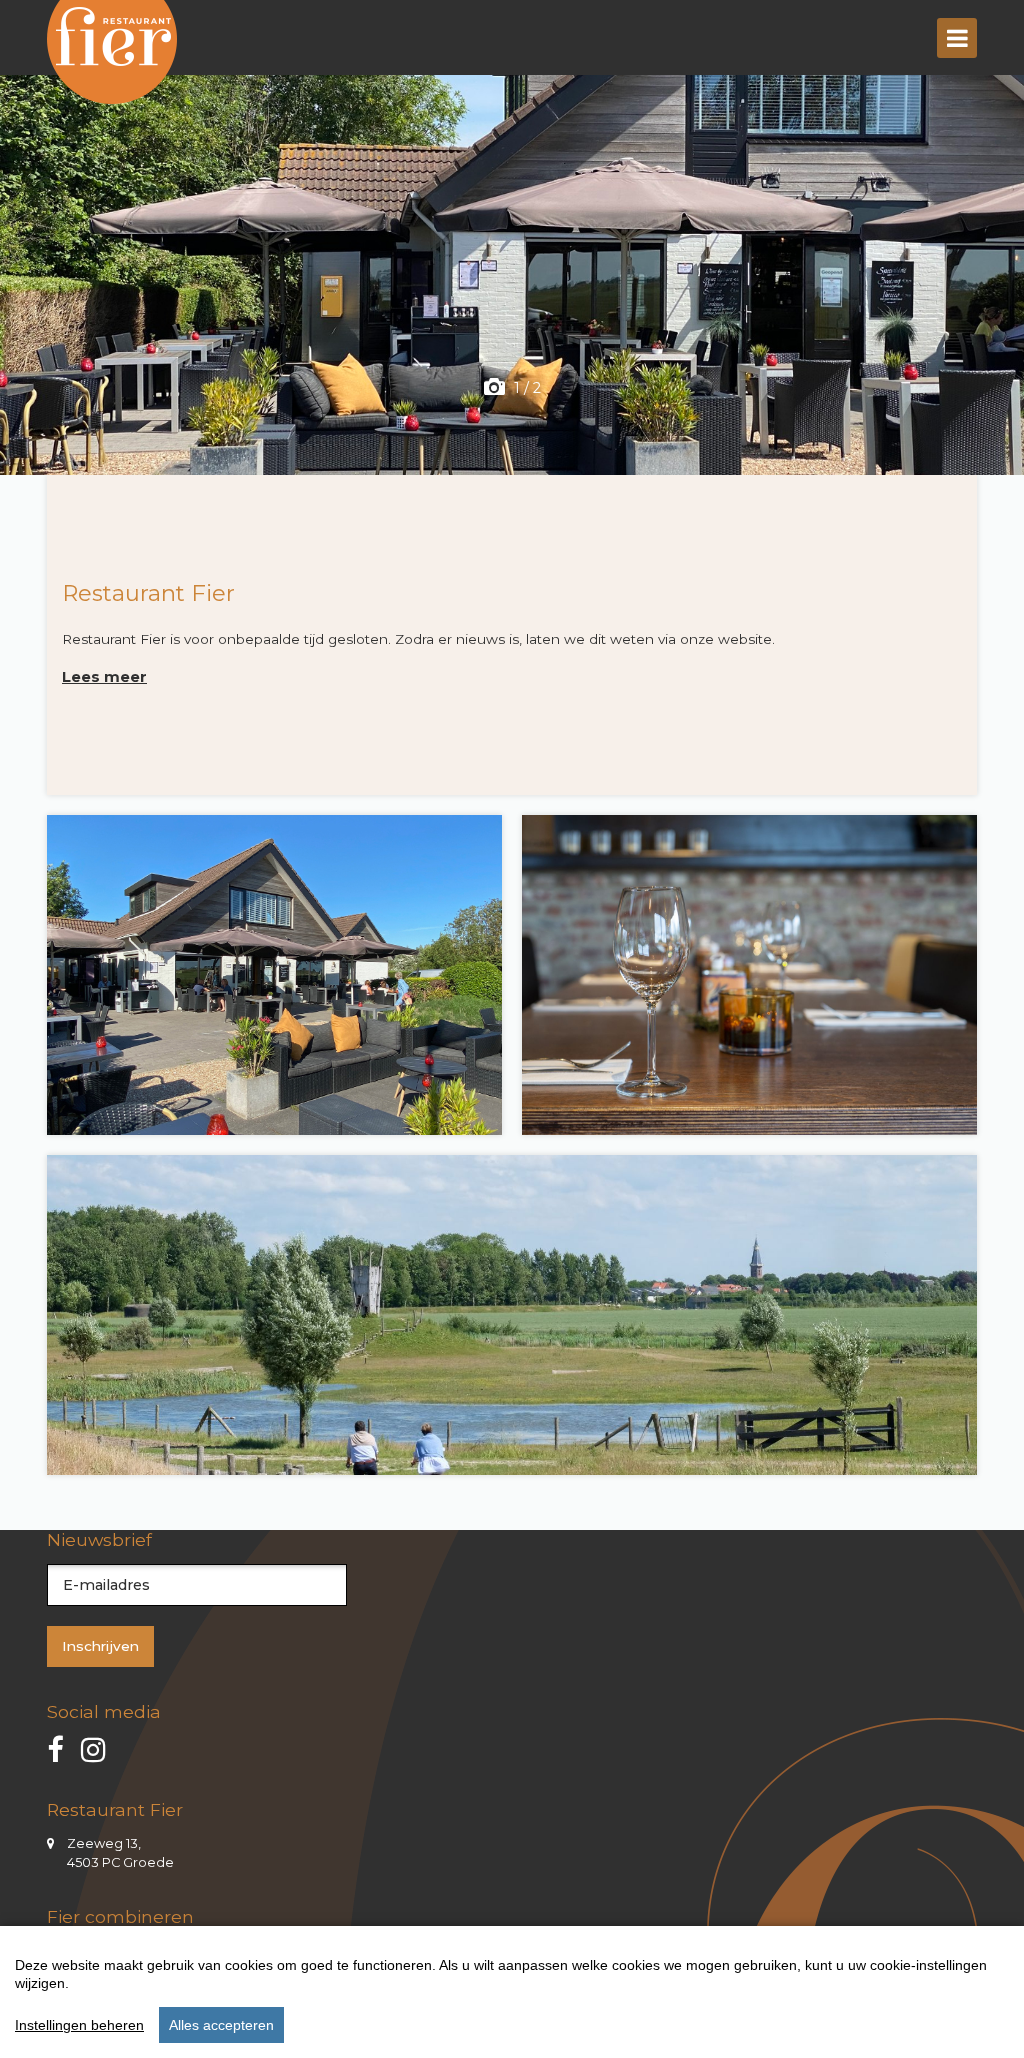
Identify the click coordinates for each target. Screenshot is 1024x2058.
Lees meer (104, 677)
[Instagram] (93, 1750)
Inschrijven (100, 1646)
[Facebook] (55, 1750)
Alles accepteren (221, 2025)
